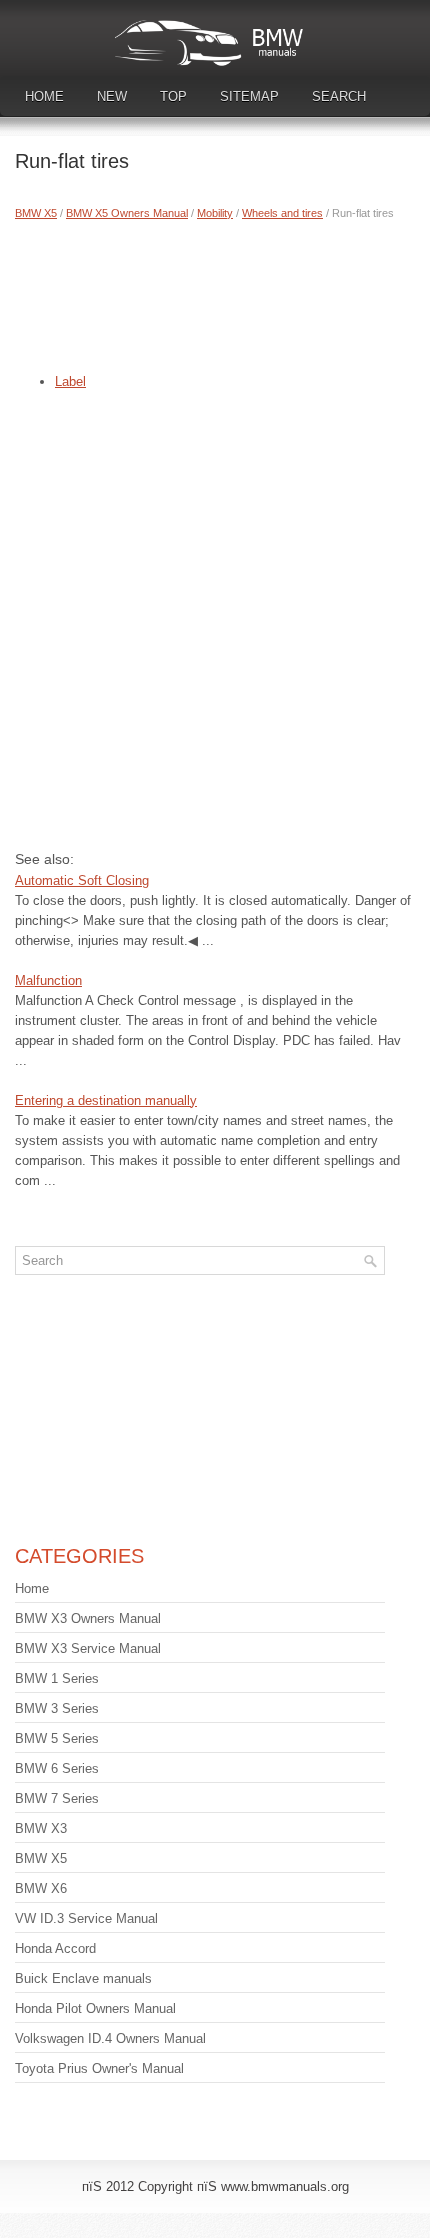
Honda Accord (55, 1948)
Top (173, 96)
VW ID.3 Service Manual (86, 1918)
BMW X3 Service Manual (88, 1648)
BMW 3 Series (57, 1708)
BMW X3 (41, 1828)
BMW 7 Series (57, 1798)
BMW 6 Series (57, 1768)
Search (339, 96)
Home (44, 96)
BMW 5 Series (57, 1738)
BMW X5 (36, 213)
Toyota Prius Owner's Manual (99, 2068)
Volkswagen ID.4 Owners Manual (110, 2038)
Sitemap (249, 96)
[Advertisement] (215, 292)
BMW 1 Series (57, 1678)
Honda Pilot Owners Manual (95, 2008)
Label (70, 381)
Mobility (215, 213)
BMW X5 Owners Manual (127, 213)
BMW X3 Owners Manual (88, 1618)
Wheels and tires (282, 213)
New (112, 96)
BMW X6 (41, 1888)
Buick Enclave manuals (83, 1978)
